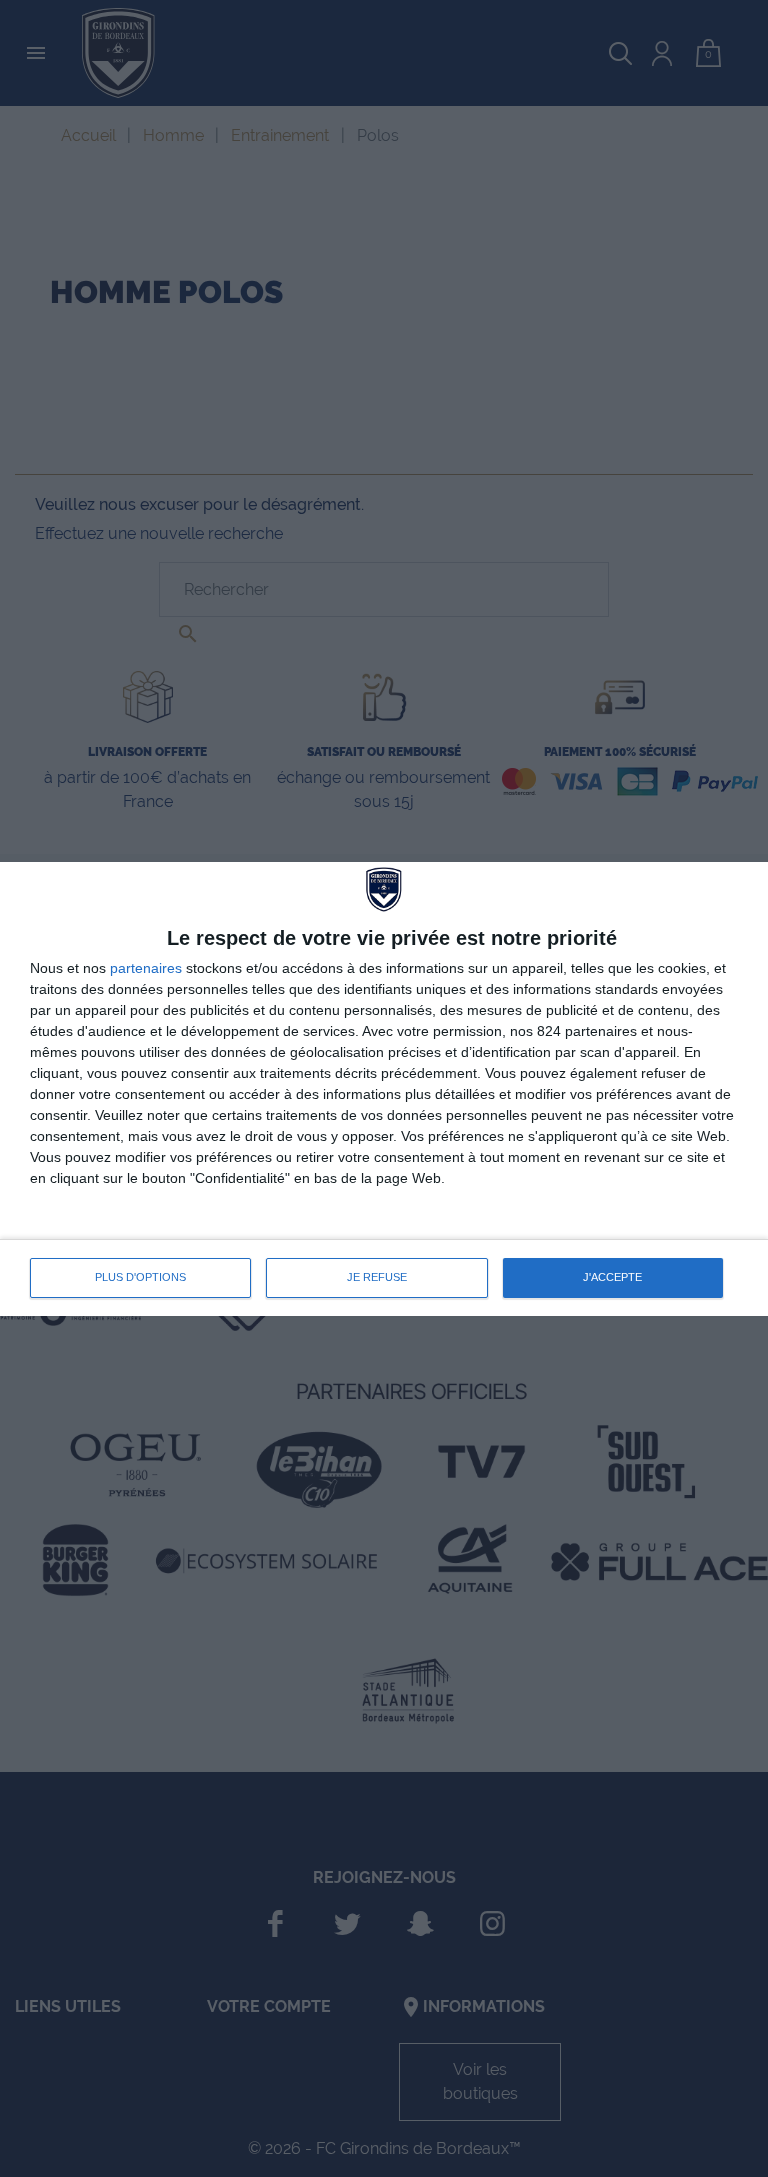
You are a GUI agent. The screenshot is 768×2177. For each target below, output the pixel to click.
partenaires (146, 968)
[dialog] (384, 1089)
